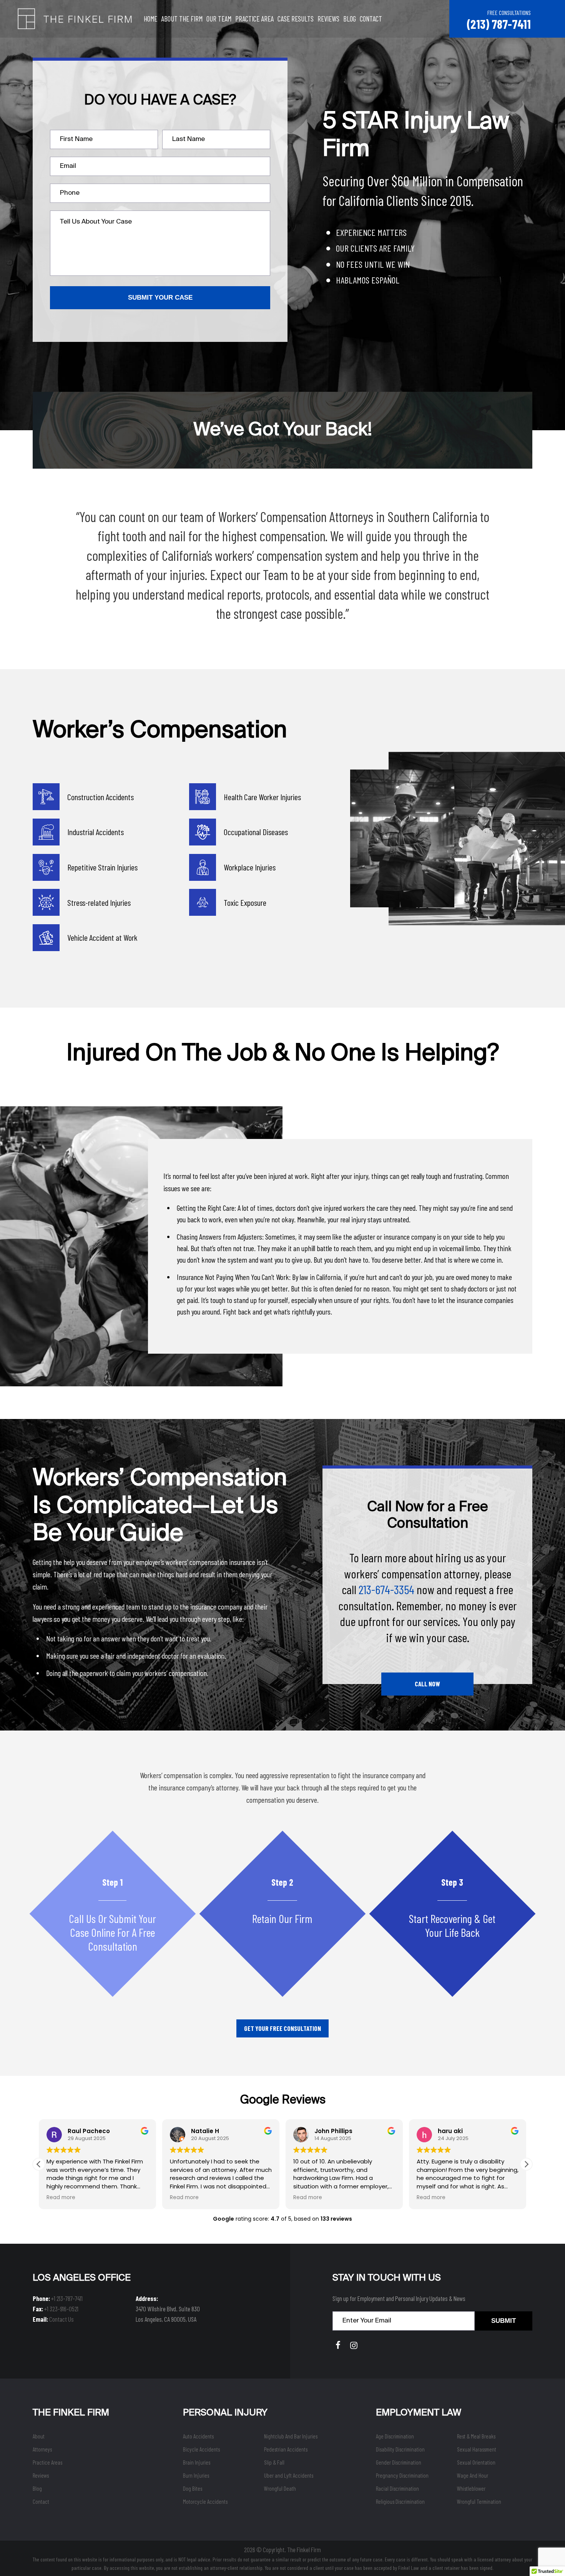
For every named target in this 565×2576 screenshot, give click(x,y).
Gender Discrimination (399, 2462)
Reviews (328, 19)
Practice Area (254, 19)
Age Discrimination (395, 2436)
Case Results (296, 19)
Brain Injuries (197, 2462)
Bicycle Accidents (201, 2449)
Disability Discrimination (400, 2449)
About (39, 2436)
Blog (350, 19)
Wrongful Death (280, 2488)
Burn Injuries (196, 2475)
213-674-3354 (386, 1589)
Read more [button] (61, 2198)
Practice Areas (47, 2462)
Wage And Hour (473, 2475)
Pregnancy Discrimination (402, 2475)
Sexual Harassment (477, 2449)
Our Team (219, 19)
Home (150, 19)
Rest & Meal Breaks (476, 2436)
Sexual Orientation (476, 2462)
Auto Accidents (198, 2436)
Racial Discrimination (397, 2488)
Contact (371, 19)
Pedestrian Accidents (286, 2449)
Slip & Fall (274, 2462)
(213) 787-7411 (499, 24)
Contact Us (61, 2319)
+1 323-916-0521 (61, 2309)
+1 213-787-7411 (67, 2298)
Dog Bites (193, 2488)
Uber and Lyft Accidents (289, 2475)
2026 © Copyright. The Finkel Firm (282, 2549)
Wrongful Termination (479, 2501)
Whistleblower (471, 2488)
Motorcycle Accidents (205, 2501)
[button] (526, 2164)
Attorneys (42, 2449)
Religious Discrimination (400, 2501)
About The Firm (182, 19)
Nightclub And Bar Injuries (291, 2436)
